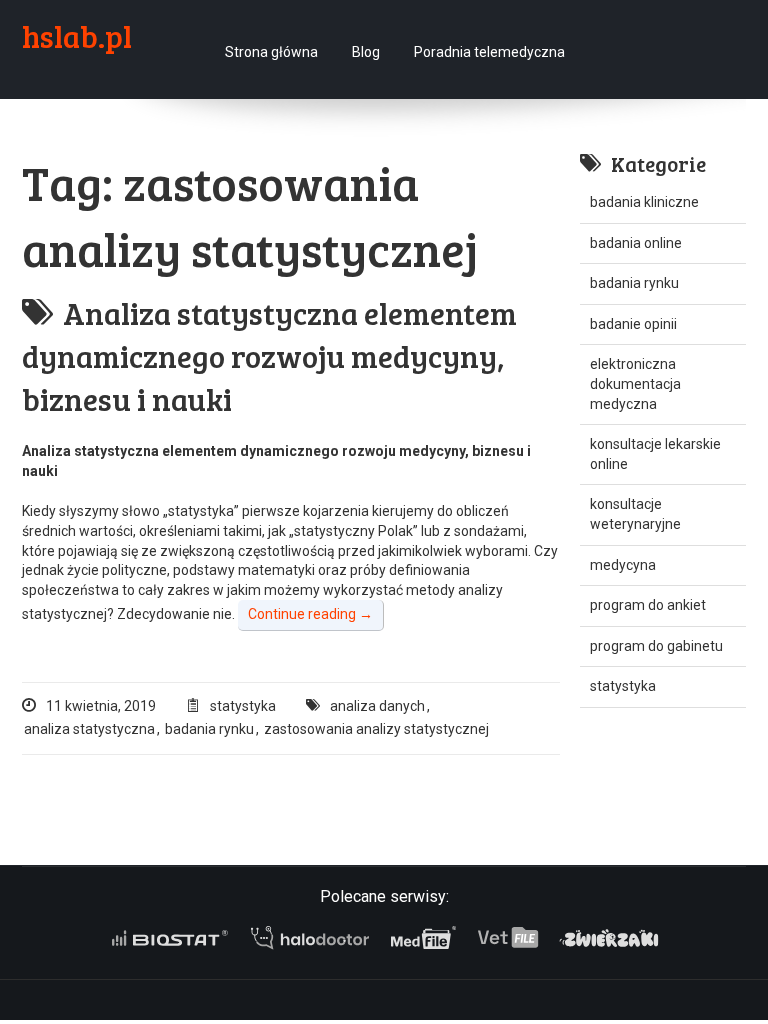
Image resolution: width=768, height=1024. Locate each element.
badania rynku (209, 729)
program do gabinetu (656, 646)
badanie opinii (633, 324)
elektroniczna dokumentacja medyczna (635, 383)
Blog (366, 52)
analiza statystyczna (89, 729)
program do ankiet (648, 605)
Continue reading (310, 614)
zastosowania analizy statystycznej (376, 729)
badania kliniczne (644, 202)
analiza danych (377, 706)
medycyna (623, 565)
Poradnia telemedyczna (489, 52)
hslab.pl (77, 36)
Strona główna (271, 52)
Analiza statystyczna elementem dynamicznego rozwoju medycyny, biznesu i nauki (269, 356)
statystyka (243, 706)
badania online (636, 243)
